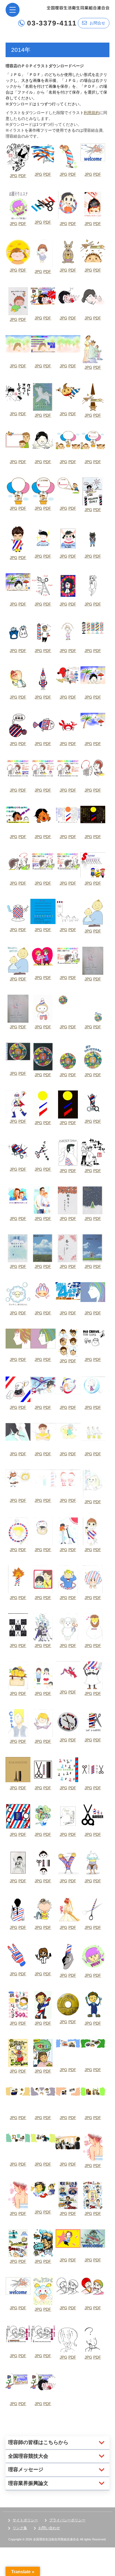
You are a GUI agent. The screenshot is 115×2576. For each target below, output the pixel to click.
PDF (22, 176)
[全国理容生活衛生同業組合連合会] (78, 7)
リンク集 (20, 2528)
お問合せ (97, 23)
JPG (14, 176)
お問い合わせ (49, 2528)
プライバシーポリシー (67, 2520)
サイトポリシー (25, 2520)
